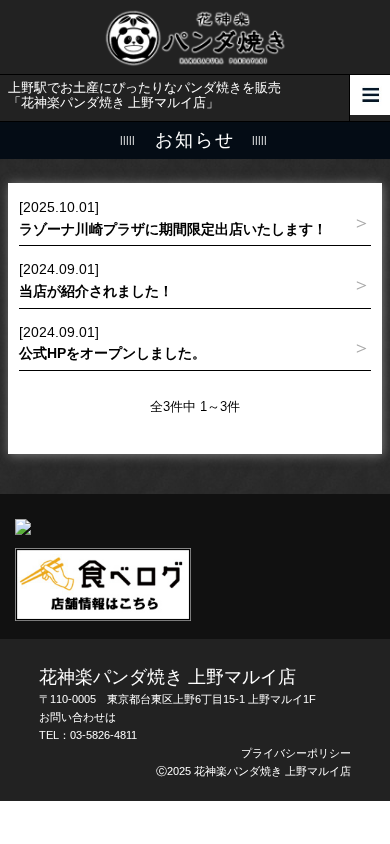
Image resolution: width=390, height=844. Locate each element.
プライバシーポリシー (296, 753)
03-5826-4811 (103, 735)
